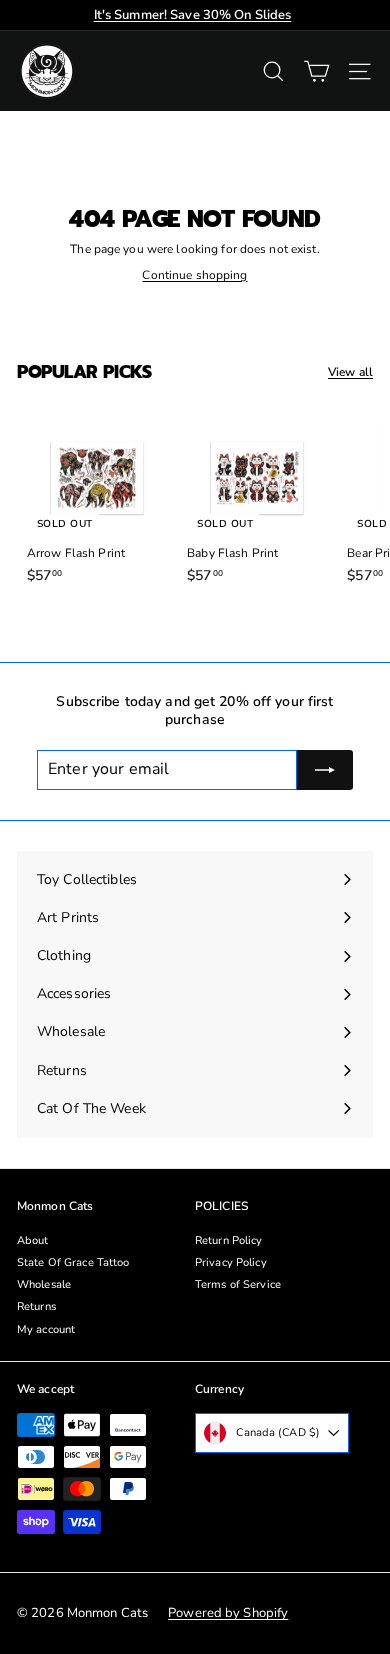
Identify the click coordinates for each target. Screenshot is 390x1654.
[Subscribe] (325, 770)
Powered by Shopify (228, 1613)
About (33, 1240)
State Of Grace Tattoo (73, 1262)
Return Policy (229, 1240)
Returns (36, 1306)
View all (350, 372)
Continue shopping (194, 275)
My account (46, 1329)
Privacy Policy (231, 1262)
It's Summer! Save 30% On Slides (193, 15)
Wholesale (44, 1284)
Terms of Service (238, 1284)
